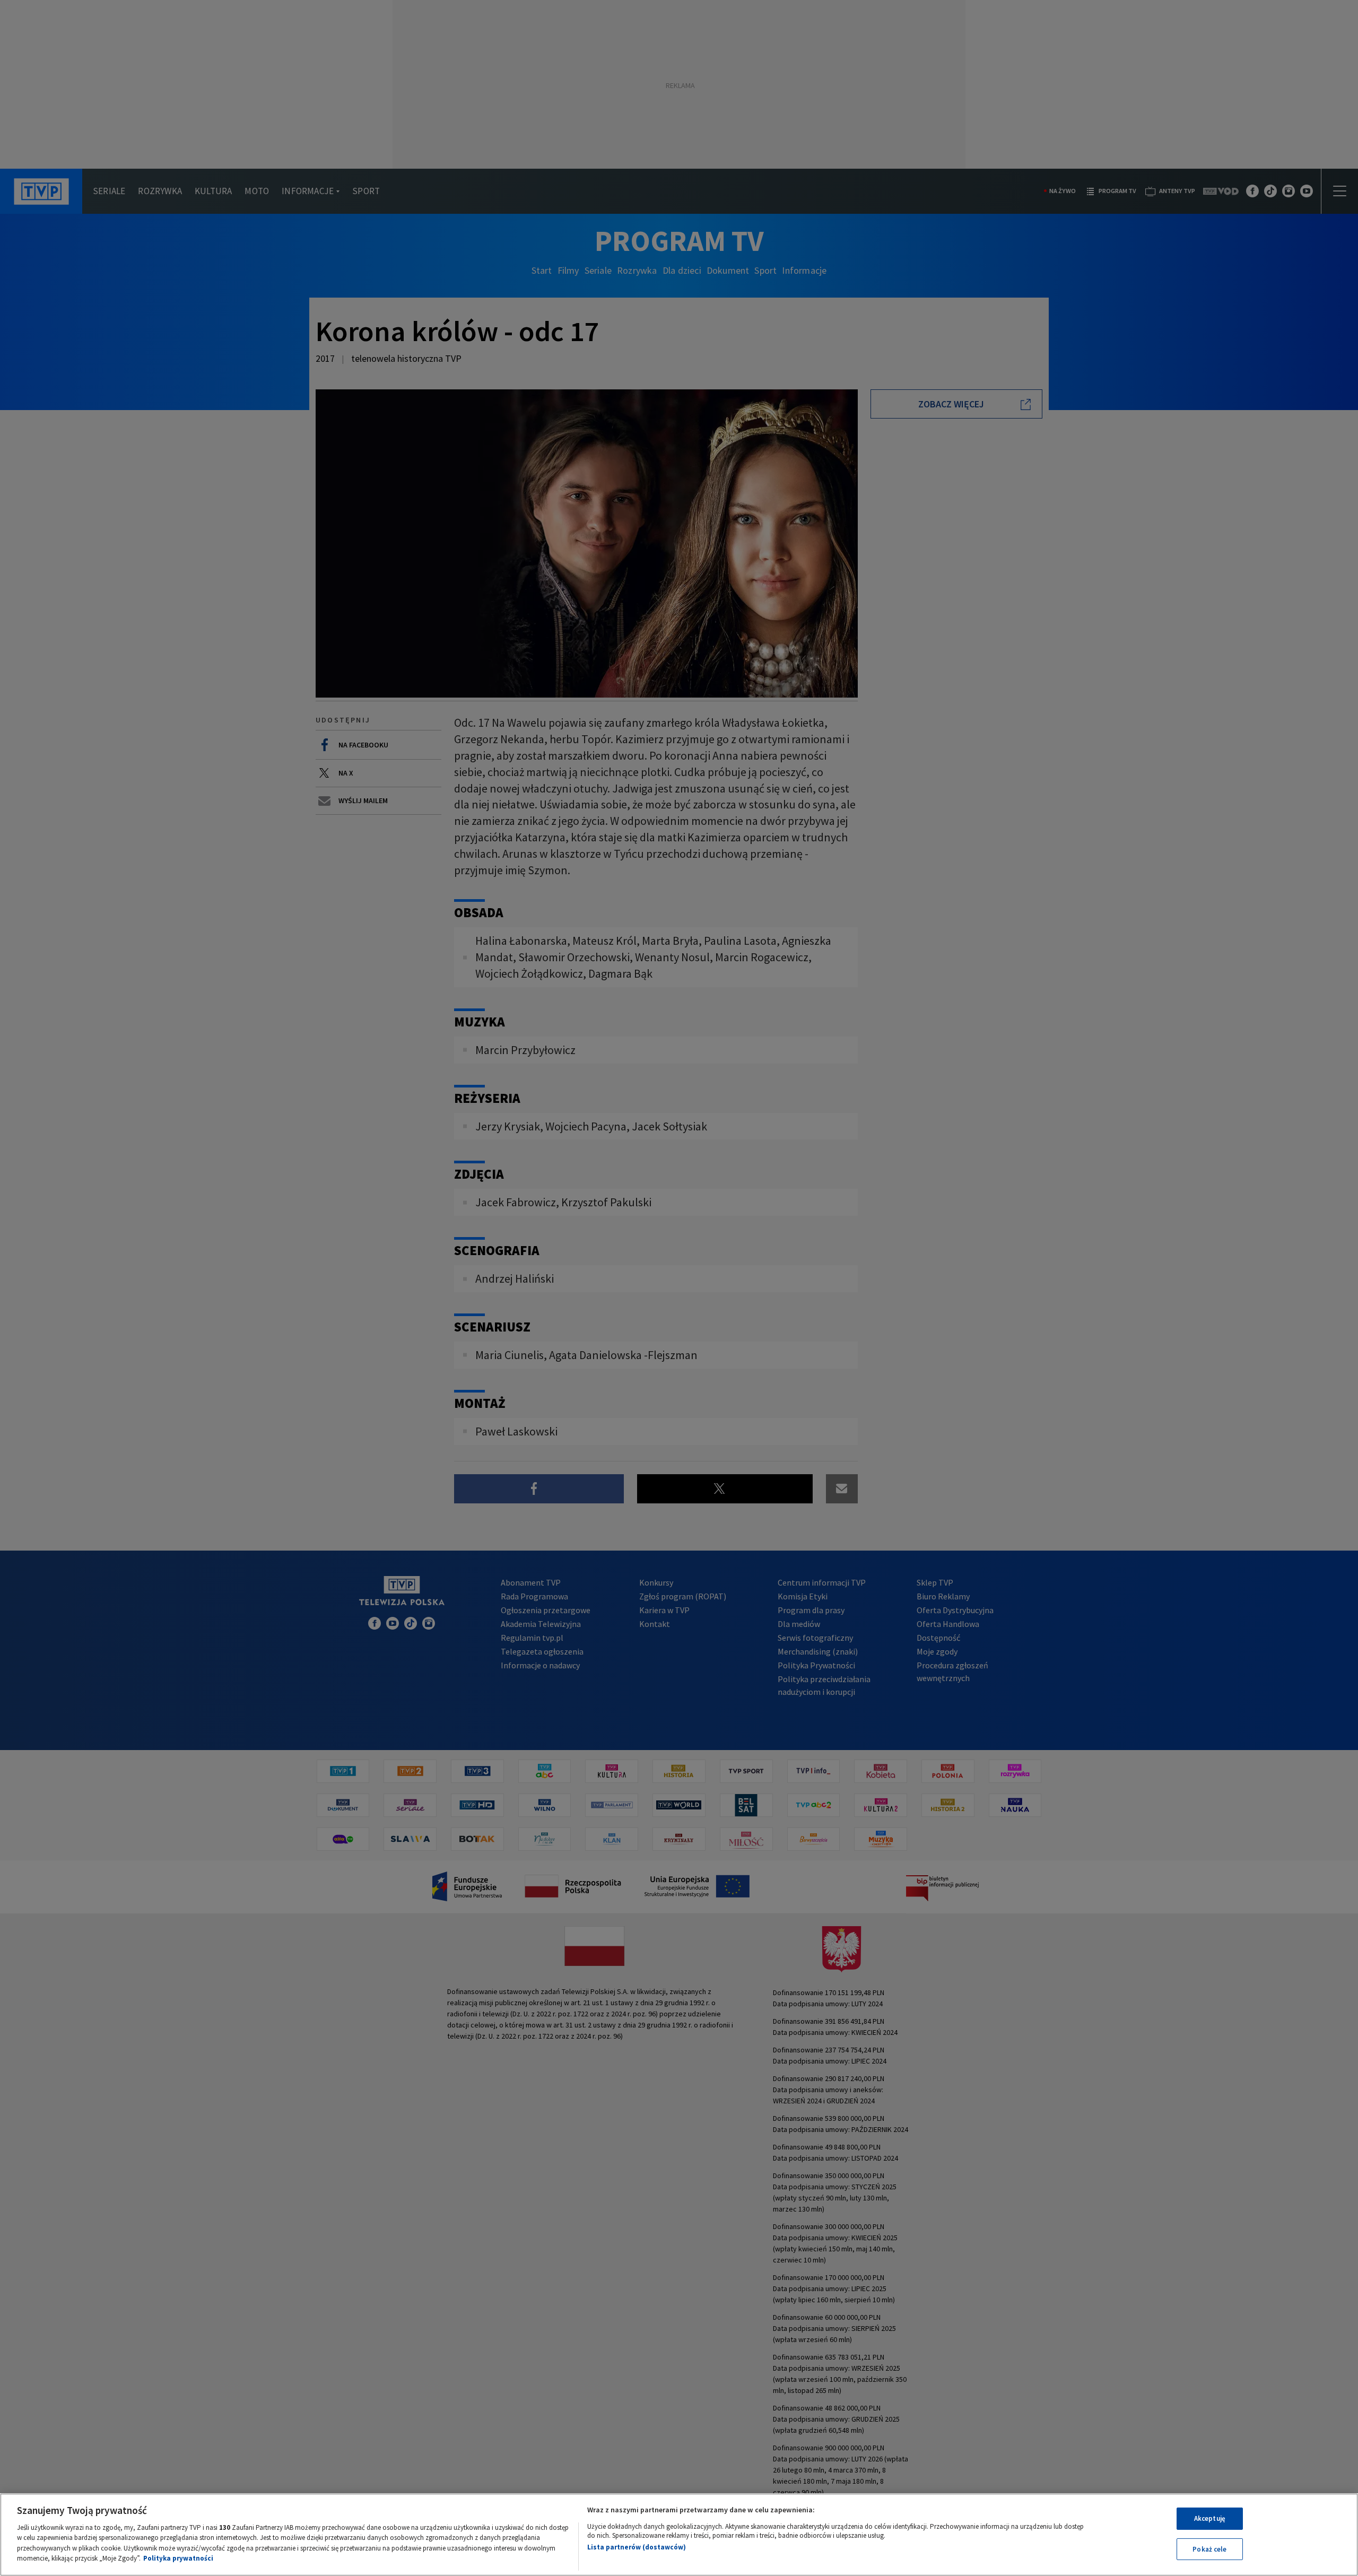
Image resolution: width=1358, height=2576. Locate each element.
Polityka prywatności (178, 2558)
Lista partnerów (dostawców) (637, 2547)
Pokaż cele (1209, 2549)
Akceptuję (1210, 2518)
